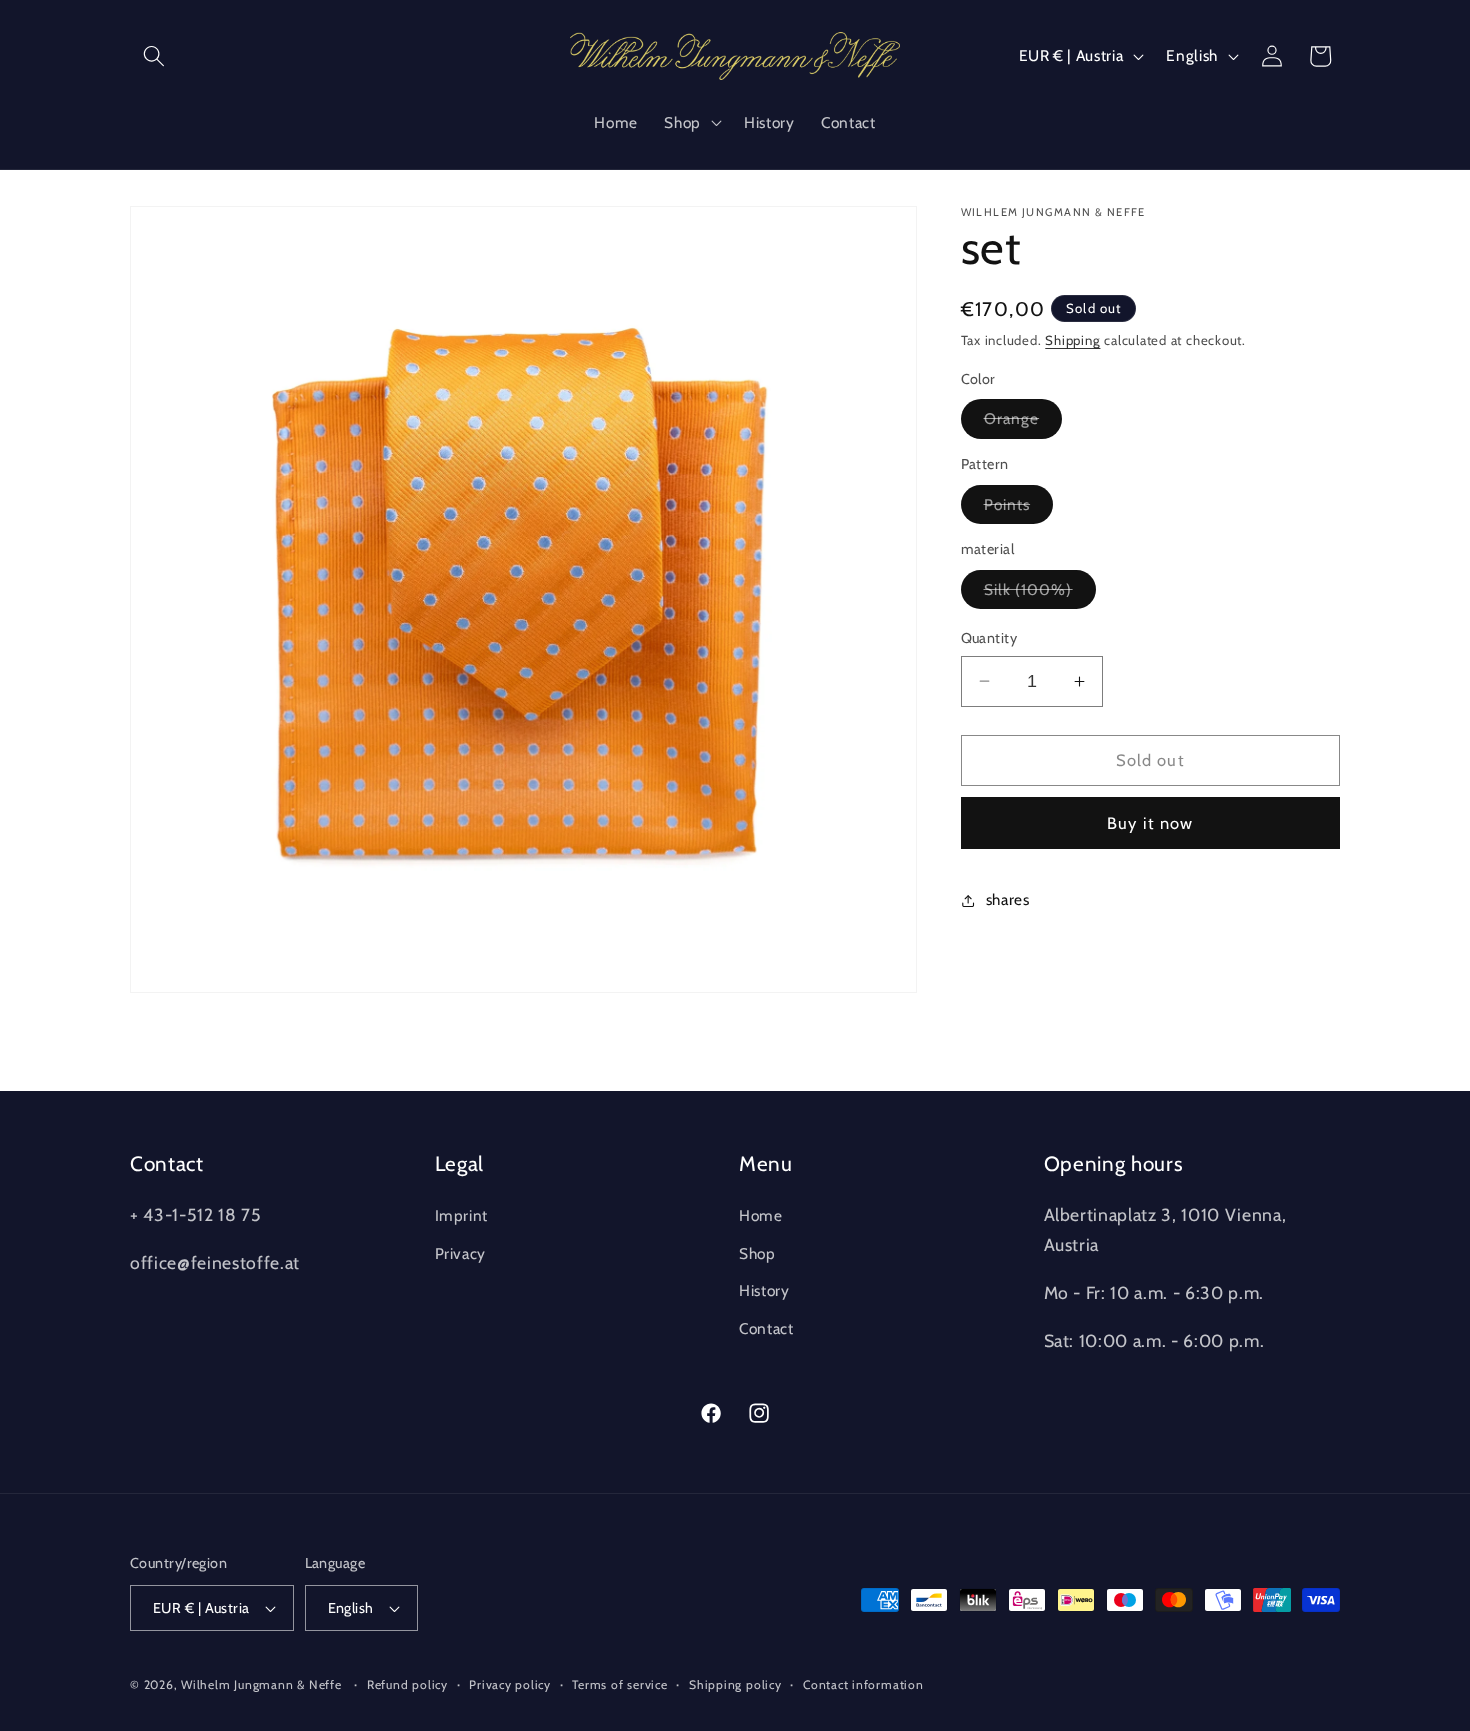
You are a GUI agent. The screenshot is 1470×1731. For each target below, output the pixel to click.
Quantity (989, 638)
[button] (154, 56)
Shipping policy (735, 1684)
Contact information (863, 1684)
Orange (1023, 423)
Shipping (1072, 340)
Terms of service (619, 1684)
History (764, 1290)
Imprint (462, 1214)
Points (1019, 509)
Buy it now (1150, 823)
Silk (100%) (1040, 594)
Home (761, 1214)
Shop (757, 1252)
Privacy (461, 1252)
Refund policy (407, 1684)
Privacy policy (510, 1684)
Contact (766, 1327)
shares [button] (1008, 899)
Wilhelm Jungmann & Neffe (261, 1684)
